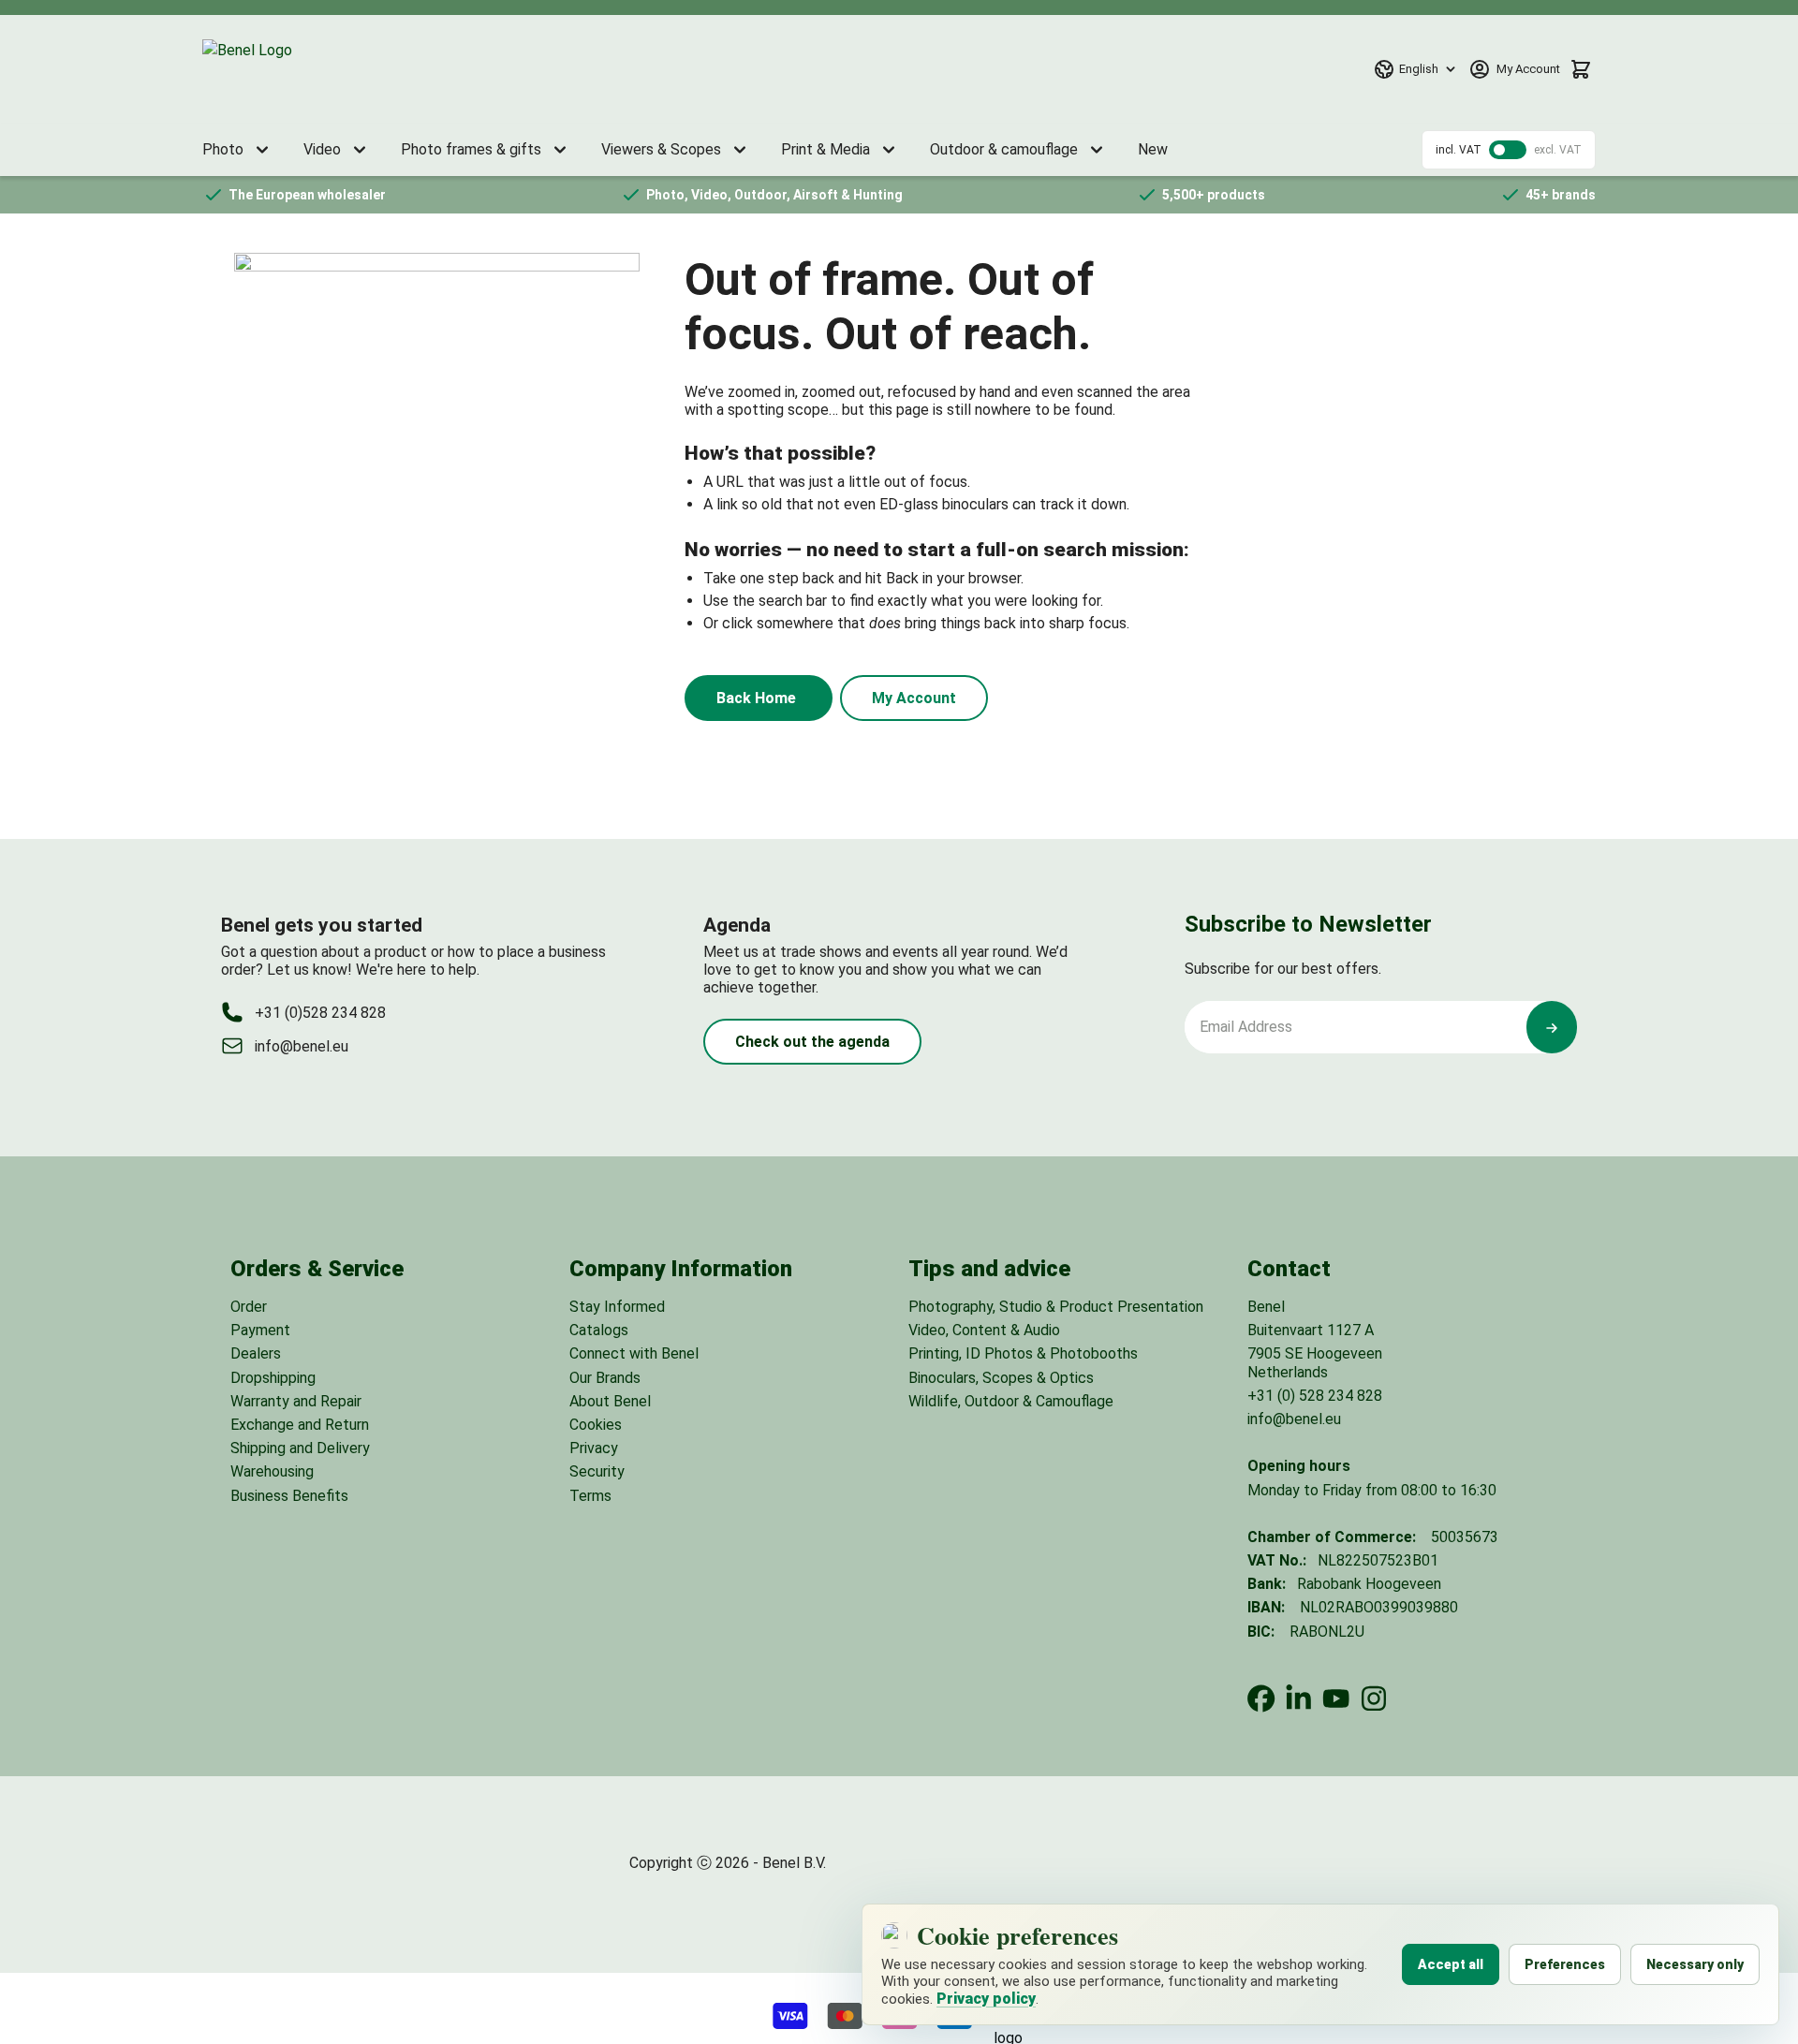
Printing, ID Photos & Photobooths (1023, 1353)
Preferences (1565, 1964)
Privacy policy (986, 1999)
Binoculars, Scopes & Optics (1001, 1378)
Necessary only (1695, 1964)
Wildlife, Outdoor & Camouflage (1011, 1401)
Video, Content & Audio (984, 1330)
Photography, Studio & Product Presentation (1056, 1307)
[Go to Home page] (291, 69)
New (1153, 149)
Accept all (1451, 1964)
